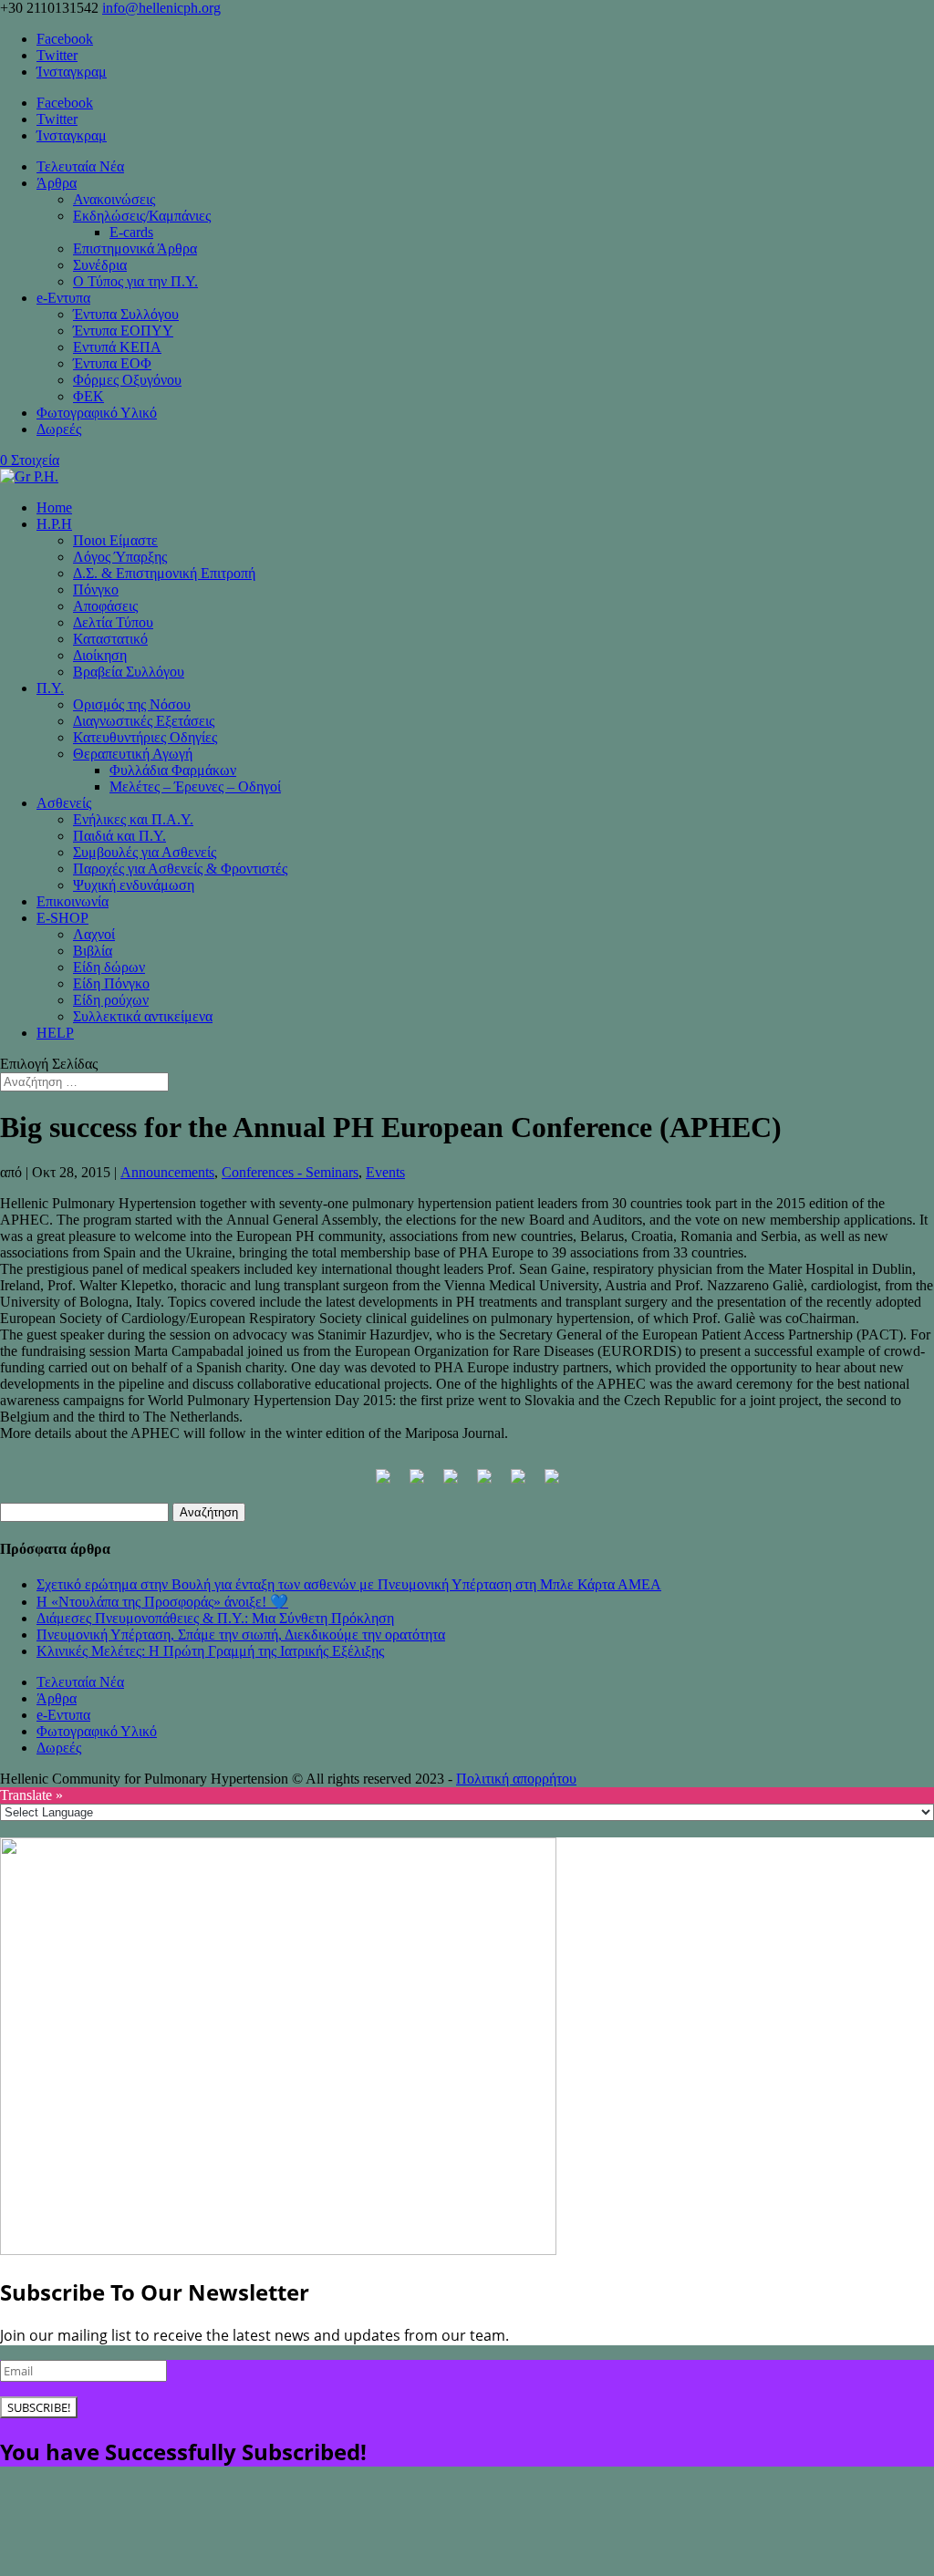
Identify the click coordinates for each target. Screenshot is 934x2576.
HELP (55, 1033)
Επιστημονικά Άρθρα (135, 248)
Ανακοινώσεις (114, 199)
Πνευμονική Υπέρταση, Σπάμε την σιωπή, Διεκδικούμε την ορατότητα (241, 1635)
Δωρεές (59, 429)
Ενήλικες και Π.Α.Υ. (133, 819)
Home (54, 507)
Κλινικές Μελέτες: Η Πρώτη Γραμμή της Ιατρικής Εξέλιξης (210, 1651)
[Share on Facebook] (383, 1484)
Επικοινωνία (73, 901)
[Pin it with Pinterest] (484, 1484)
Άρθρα (57, 183)
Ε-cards (131, 232)
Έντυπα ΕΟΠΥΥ (123, 331)
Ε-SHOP (62, 918)
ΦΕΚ (88, 396)
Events (385, 1172)
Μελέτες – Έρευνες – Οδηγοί (195, 786)
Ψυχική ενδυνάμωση (134, 885)
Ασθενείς (64, 803)
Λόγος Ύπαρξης (120, 557)
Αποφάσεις (105, 606)
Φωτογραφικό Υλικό (97, 413)
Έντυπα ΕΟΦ (112, 363)
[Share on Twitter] (417, 1484)
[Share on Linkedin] (518, 1484)
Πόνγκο (96, 590)
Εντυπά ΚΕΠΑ (117, 347)
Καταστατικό (110, 639)
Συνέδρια (100, 265)
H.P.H (54, 524)
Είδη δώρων (109, 967)
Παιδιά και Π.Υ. (119, 836)
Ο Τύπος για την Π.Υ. (135, 281)
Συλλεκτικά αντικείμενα (143, 1016)
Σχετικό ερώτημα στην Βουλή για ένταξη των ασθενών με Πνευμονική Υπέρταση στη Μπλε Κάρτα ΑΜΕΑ (349, 1584)
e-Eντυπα (63, 298)
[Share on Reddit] (451, 1484)
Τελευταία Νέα (80, 166)
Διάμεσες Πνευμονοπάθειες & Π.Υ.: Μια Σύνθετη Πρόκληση (215, 1618)
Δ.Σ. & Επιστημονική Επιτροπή (164, 573)
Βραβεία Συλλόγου (129, 672)
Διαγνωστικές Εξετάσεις (144, 721)
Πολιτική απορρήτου (516, 1779)
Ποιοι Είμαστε (115, 540)
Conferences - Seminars (290, 1172)
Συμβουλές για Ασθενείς (145, 852)
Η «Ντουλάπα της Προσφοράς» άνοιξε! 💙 (162, 1602)
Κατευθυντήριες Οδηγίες (145, 737)
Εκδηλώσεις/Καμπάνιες (142, 216)
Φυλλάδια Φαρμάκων (173, 770)
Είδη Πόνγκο (111, 983)
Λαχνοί (94, 934)
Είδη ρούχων (111, 1000)
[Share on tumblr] (552, 1484)
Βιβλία (93, 951)
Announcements (167, 1172)
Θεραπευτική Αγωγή (133, 754)
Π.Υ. (50, 688)
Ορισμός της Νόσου (132, 704)
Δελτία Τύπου (113, 622)
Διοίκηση (100, 655)
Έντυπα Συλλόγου (126, 314)
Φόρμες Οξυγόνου (127, 380)
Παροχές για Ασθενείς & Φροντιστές (180, 869)
